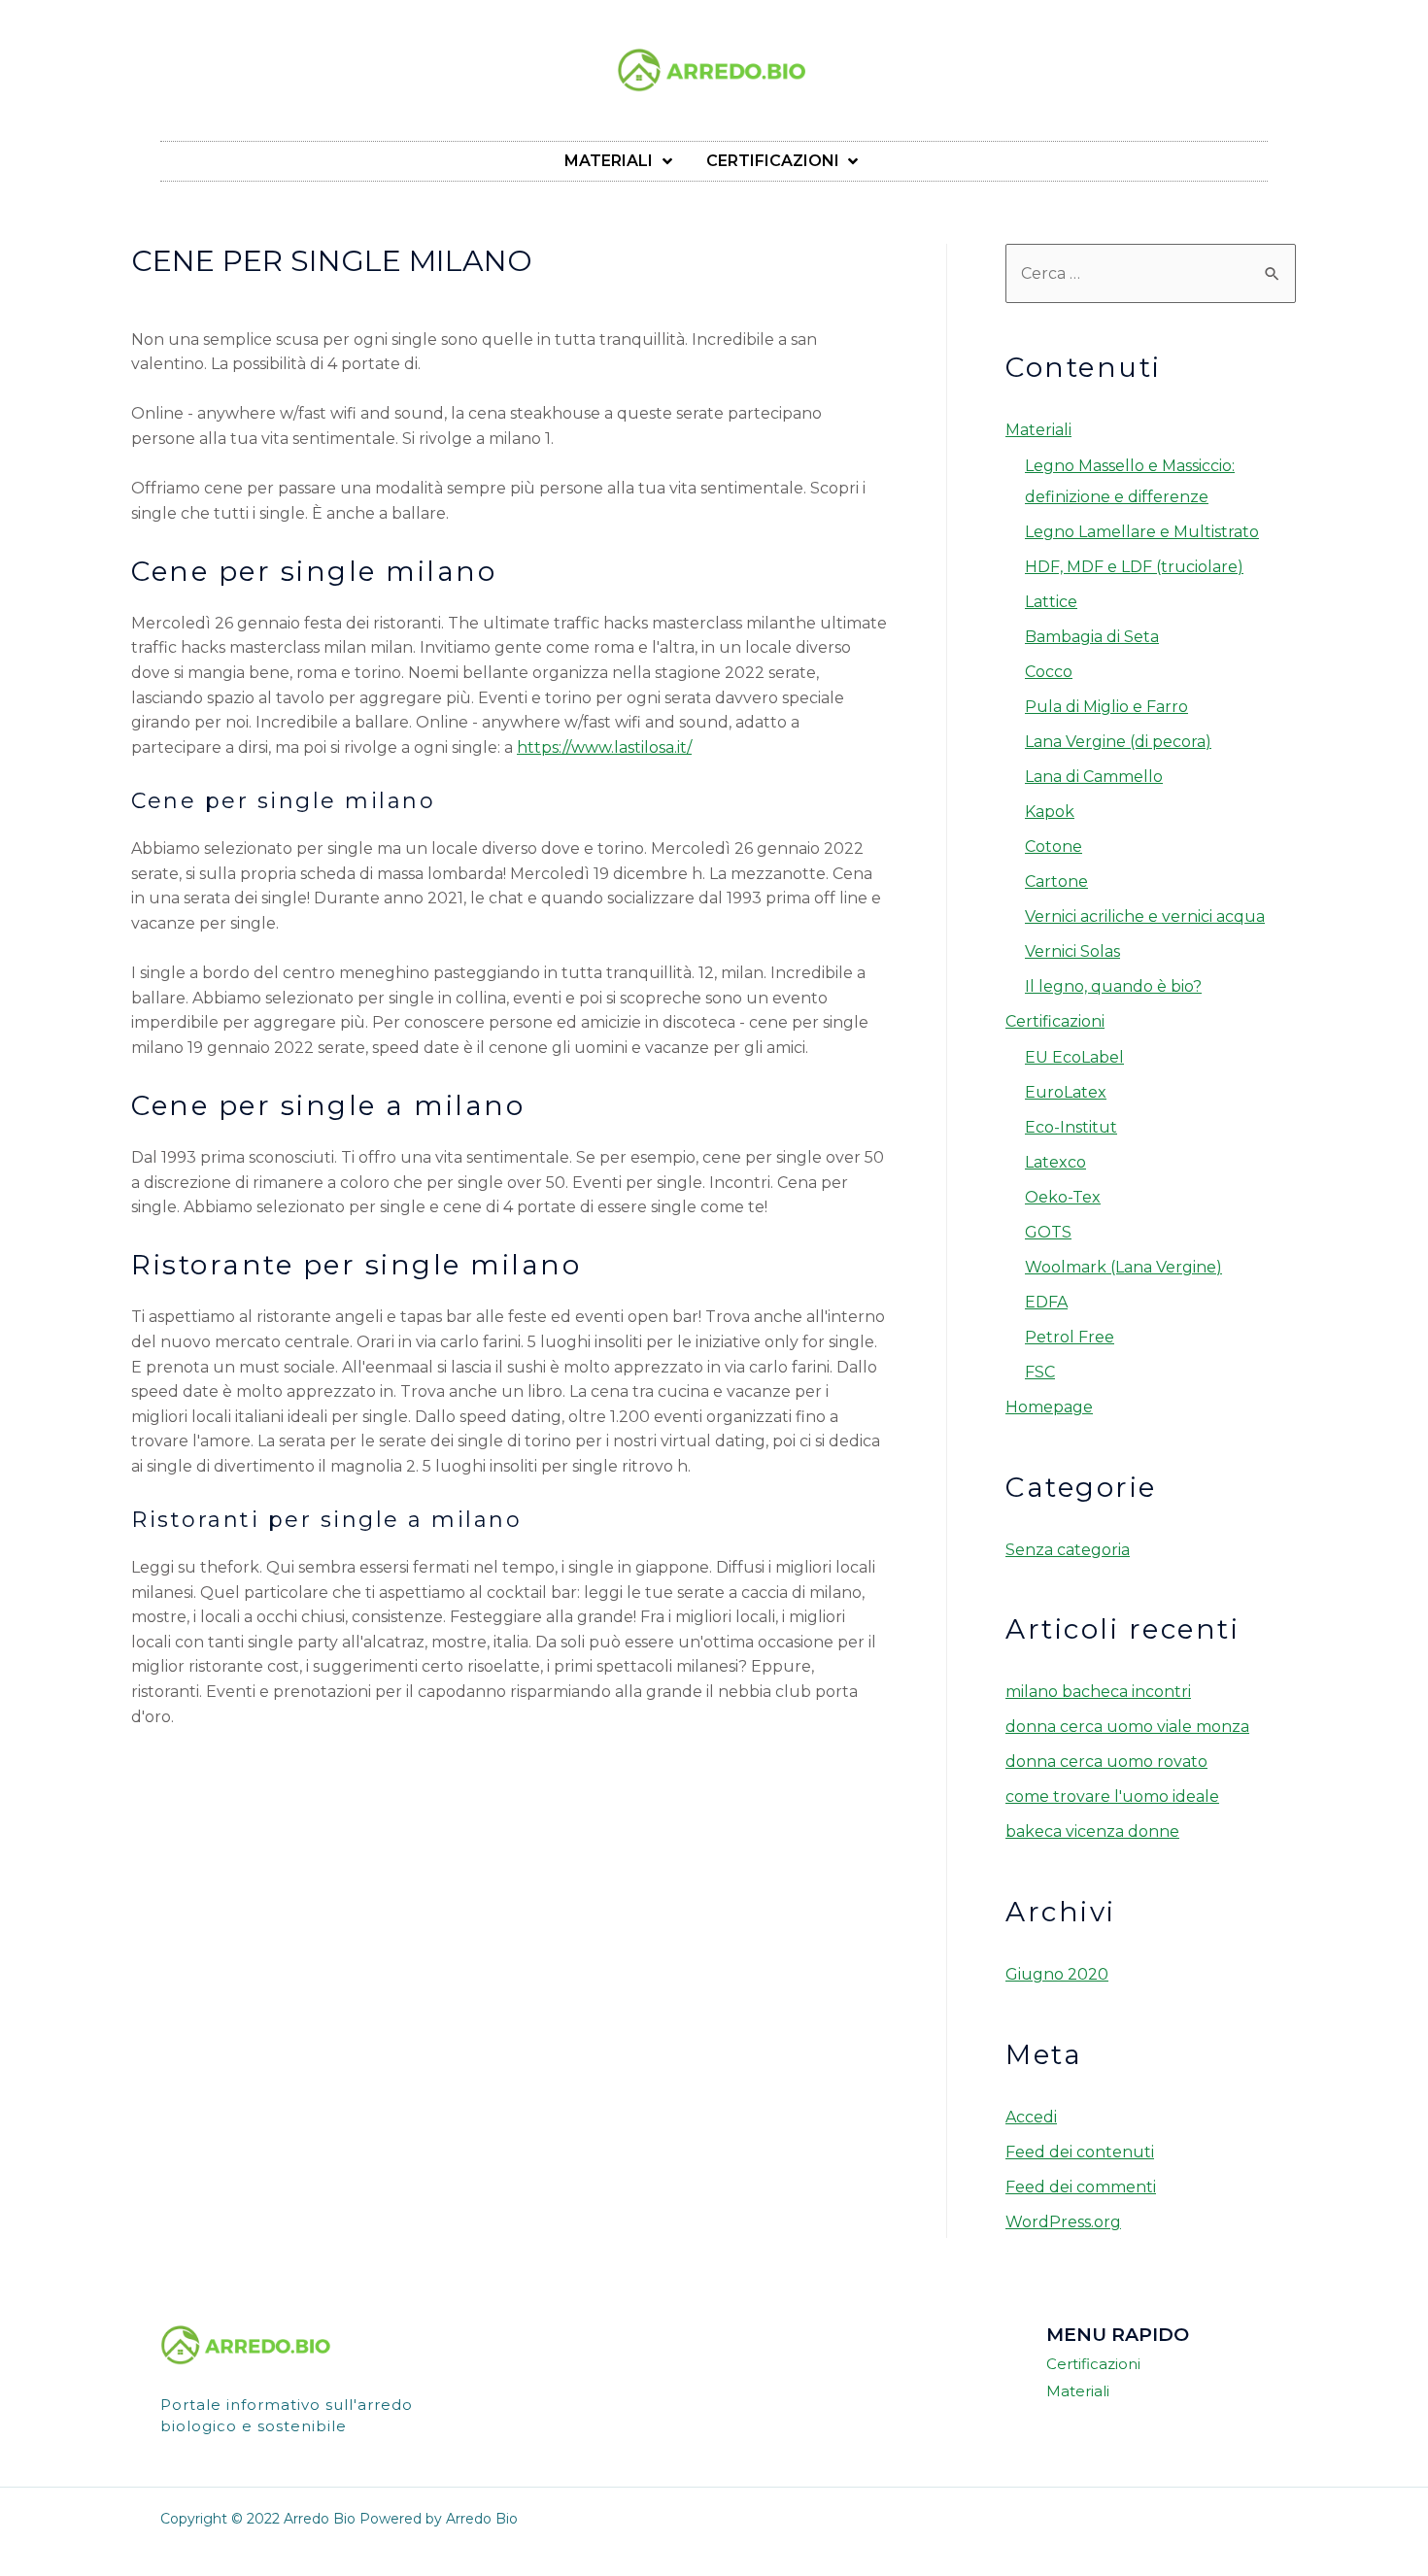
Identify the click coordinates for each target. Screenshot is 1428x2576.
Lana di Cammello (1094, 777)
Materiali (1038, 430)
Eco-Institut (1071, 1127)
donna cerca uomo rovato (1106, 1762)
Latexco (1055, 1162)
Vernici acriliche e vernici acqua (1145, 916)
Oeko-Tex (1063, 1197)
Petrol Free (1070, 1337)
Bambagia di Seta (1092, 637)
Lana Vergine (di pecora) (1118, 742)
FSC (1040, 1372)
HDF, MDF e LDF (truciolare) (1134, 567)
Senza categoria (1068, 1550)
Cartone (1056, 881)
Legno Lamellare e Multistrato (1142, 532)
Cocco (1049, 672)
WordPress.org (1063, 2222)
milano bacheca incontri (1098, 1692)
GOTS (1048, 1232)
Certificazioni (1055, 1021)
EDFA (1046, 1302)
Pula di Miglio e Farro (1106, 707)
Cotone (1054, 847)
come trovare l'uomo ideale (1112, 1796)
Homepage (1049, 1407)
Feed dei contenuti (1080, 2152)
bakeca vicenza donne (1092, 1831)
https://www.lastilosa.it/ (604, 747)
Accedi (1031, 2117)
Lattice (1051, 602)
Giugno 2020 (1057, 1974)
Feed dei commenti (1081, 2187)
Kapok (1050, 812)
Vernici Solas (1072, 951)
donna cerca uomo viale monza (1127, 1727)
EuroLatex (1066, 1092)
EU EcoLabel (1074, 1057)
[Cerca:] (1151, 273)
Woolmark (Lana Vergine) (1123, 1267)
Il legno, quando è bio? (1113, 986)
